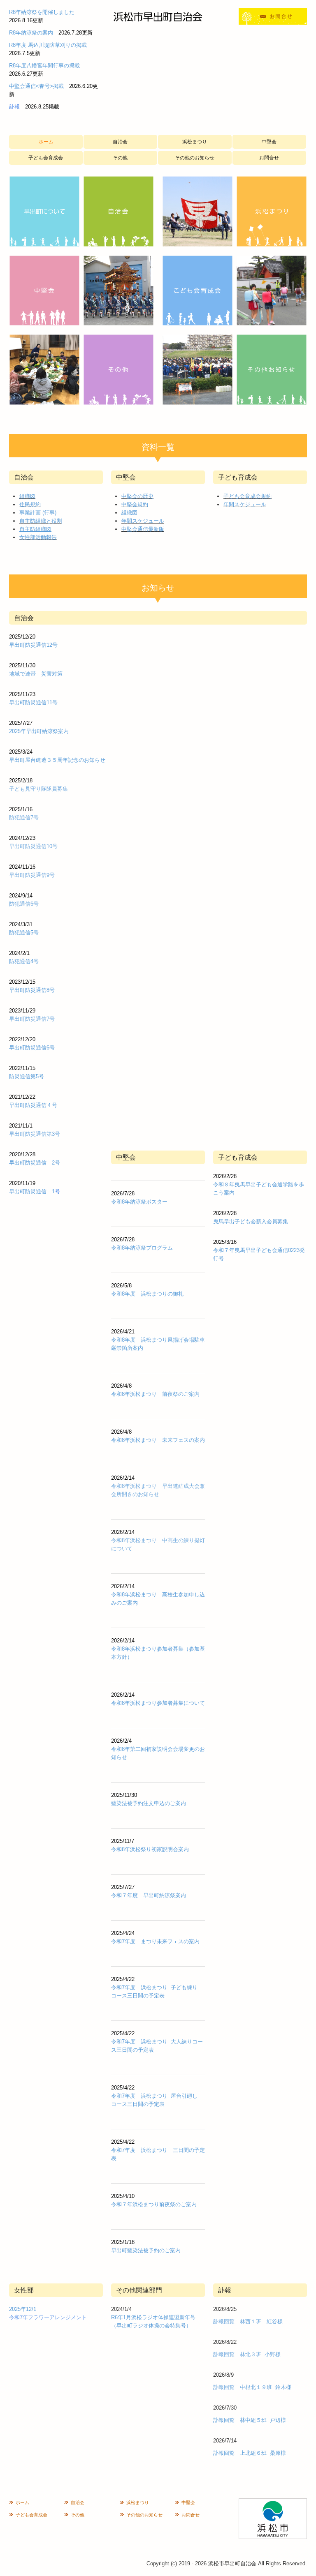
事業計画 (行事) (38, 513)
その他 (120, 158)
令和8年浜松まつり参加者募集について (158, 1703)
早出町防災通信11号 (33, 702)
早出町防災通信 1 (32, 1191)
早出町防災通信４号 (33, 1105)
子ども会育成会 (46, 158)
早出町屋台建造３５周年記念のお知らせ (57, 760)
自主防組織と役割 (41, 521)
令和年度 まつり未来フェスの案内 (155, 1941)
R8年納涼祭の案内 (31, 33)
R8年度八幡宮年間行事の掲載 (44, 66)
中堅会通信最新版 (143, 529)
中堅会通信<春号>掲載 (36, 86)
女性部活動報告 (38, 537)
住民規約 (30, 504)
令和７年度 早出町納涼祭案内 (149, 1895)
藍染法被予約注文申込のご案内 (149, 1803)
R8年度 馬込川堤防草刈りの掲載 (48, 45)
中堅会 (269, 142)
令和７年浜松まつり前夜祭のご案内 (154, 2204)
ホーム (46, 142)
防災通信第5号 (27, 1076)
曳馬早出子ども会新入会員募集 (251, 1221)
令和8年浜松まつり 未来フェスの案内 (158, 1440)
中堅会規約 (135, 504)
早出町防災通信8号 (32, 990)
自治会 (120, 142)
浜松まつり (195, 142)
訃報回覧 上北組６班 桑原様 (250, 2453)
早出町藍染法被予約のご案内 (146, 2250)
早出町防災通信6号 (32, 1048)
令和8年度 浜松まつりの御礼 (147, 1294)
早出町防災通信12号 (33, 645)
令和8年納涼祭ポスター (139, 1202)
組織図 (27, 496)
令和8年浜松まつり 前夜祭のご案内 (155, 1394)
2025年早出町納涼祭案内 (39, 731)
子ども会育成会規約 (247, 496)
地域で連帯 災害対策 (36, 674)
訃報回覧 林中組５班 (240, 2420)
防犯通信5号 (24, 933)
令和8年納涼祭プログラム (142, 1248)
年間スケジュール (143, 521)
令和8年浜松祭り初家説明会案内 (150, 1849)
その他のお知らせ (195, 158)
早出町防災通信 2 (32, 1163)
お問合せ (269, 158)
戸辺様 (278, 2420)
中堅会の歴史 (137, 496)
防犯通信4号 (24, 961)
